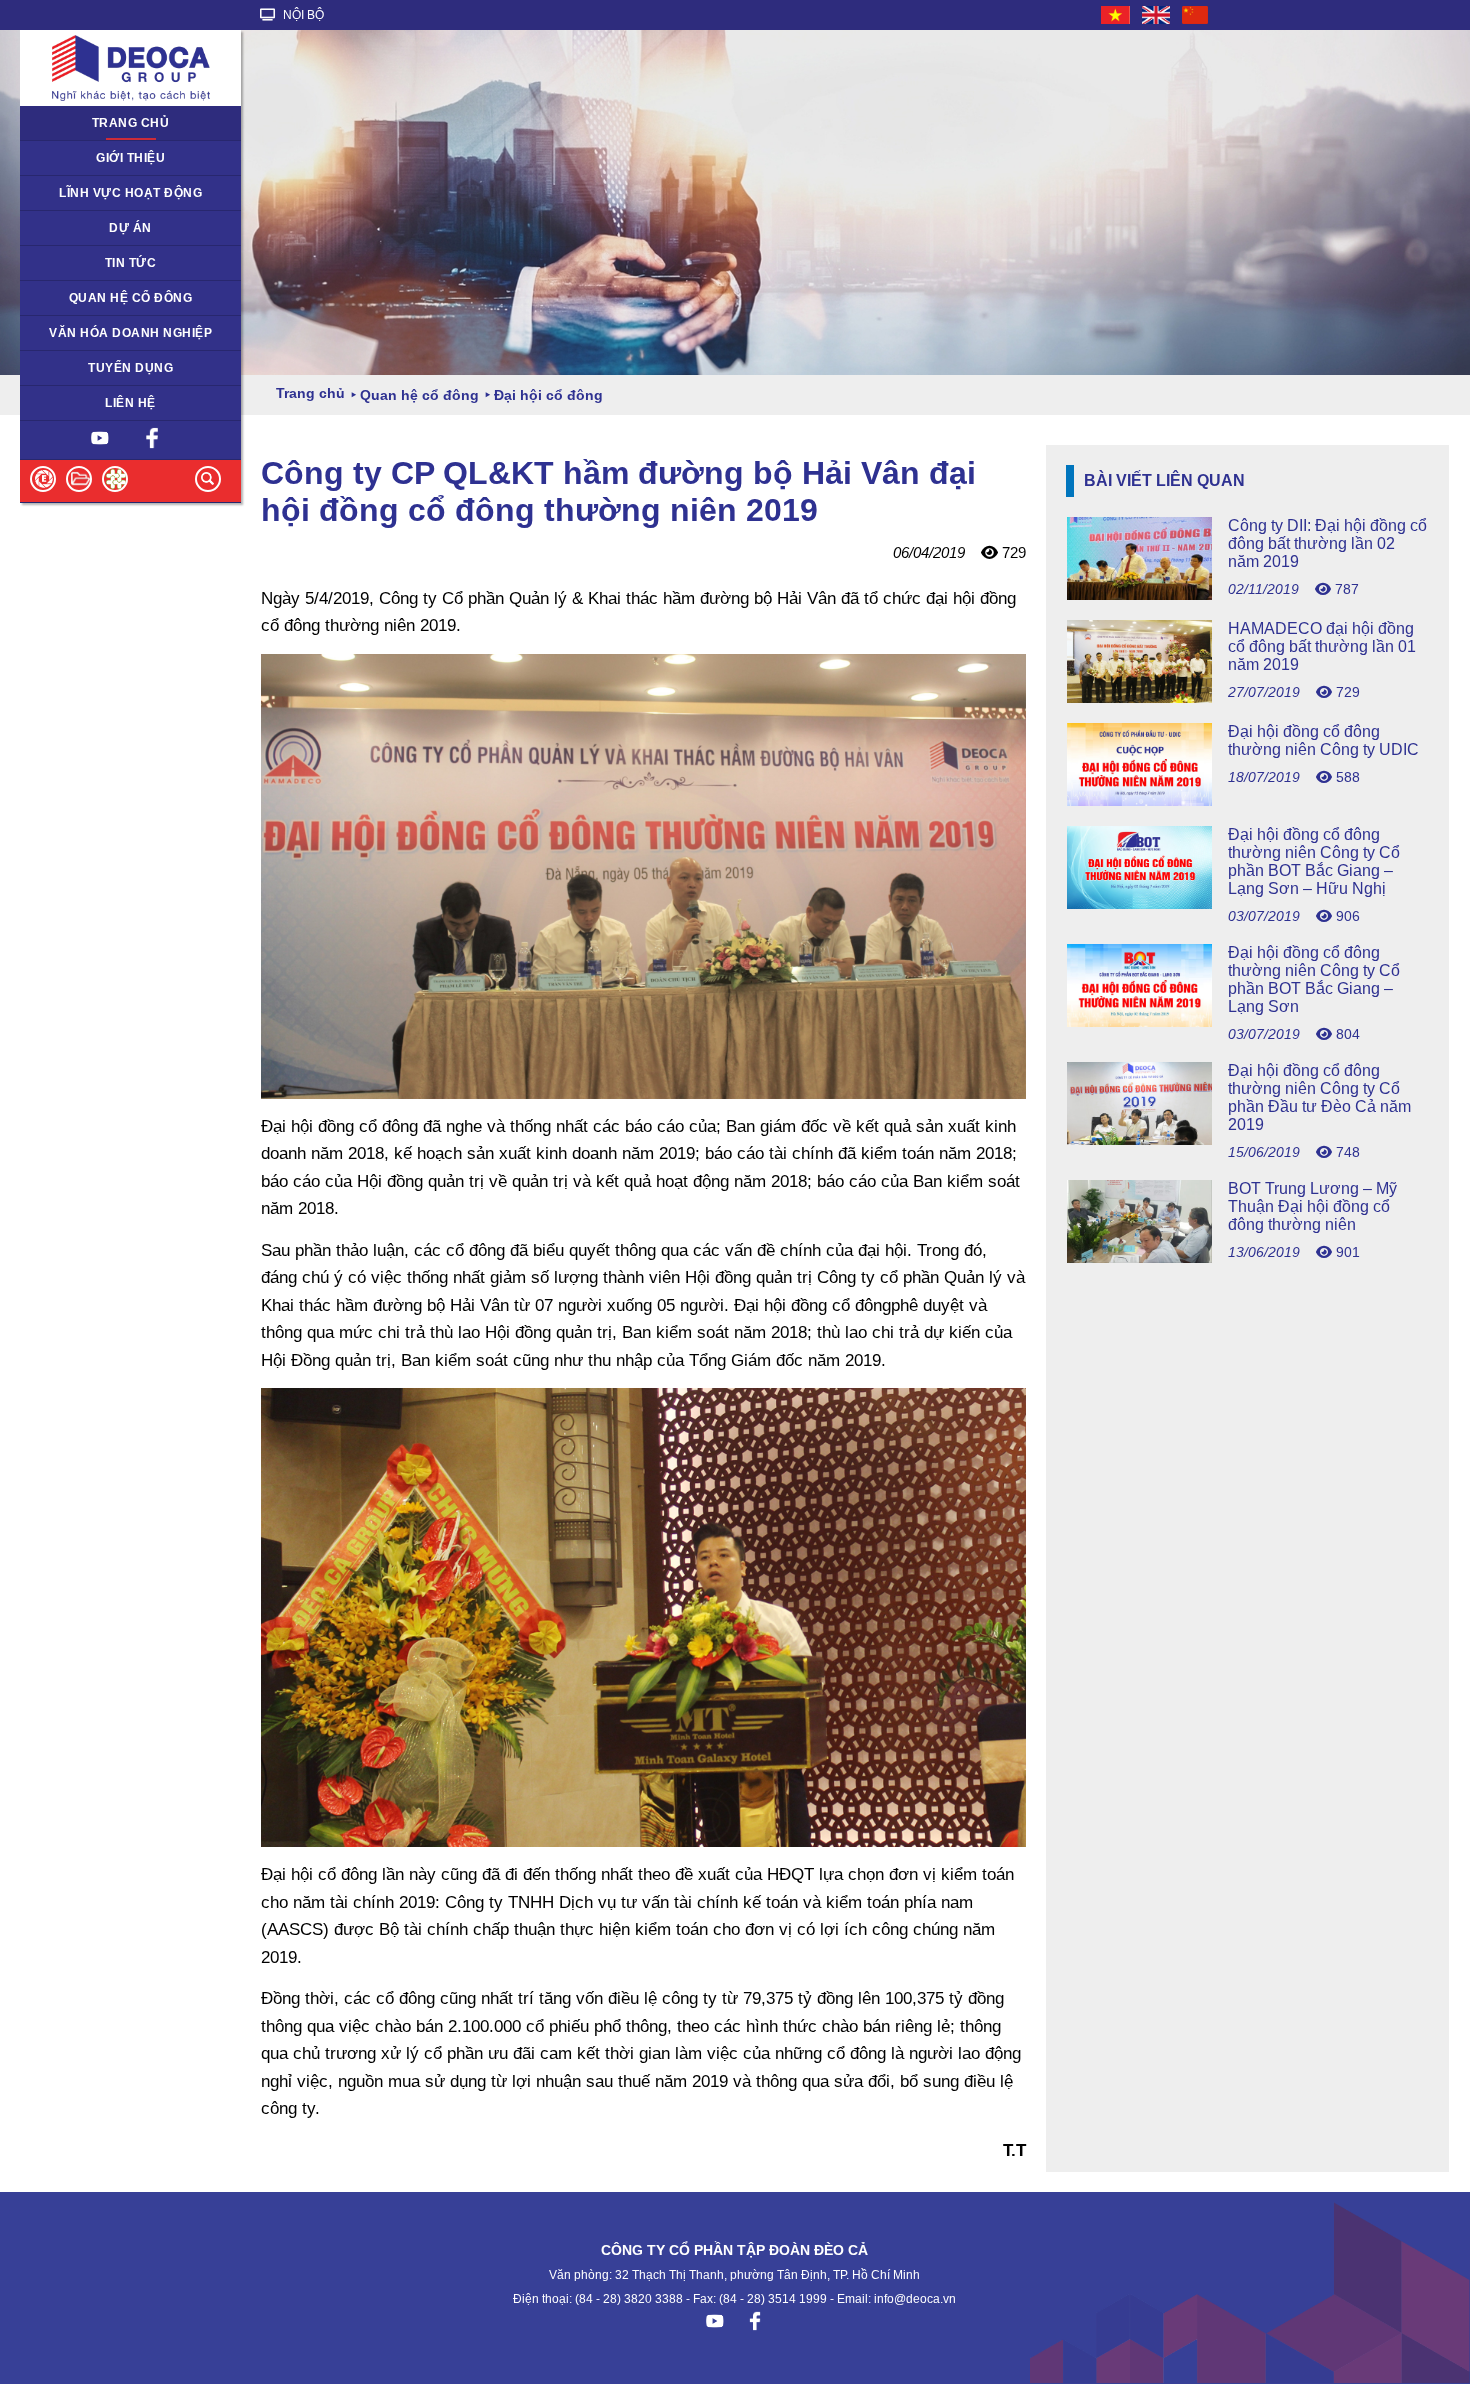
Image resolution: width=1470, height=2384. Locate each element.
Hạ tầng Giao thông (87, 228)
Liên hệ (130, 403)
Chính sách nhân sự (89, 368)
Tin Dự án (59, 263)
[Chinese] (1196, 15)
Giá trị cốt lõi (67, 333)
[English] (1157, 15)
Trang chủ (131, 123)
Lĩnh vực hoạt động (130, 193)
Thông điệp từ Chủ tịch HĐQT (117, 158)
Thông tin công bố (83, 298)
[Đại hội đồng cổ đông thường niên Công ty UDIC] (1247, 800)
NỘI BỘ (302, 15)
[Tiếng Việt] (1116, 15)
